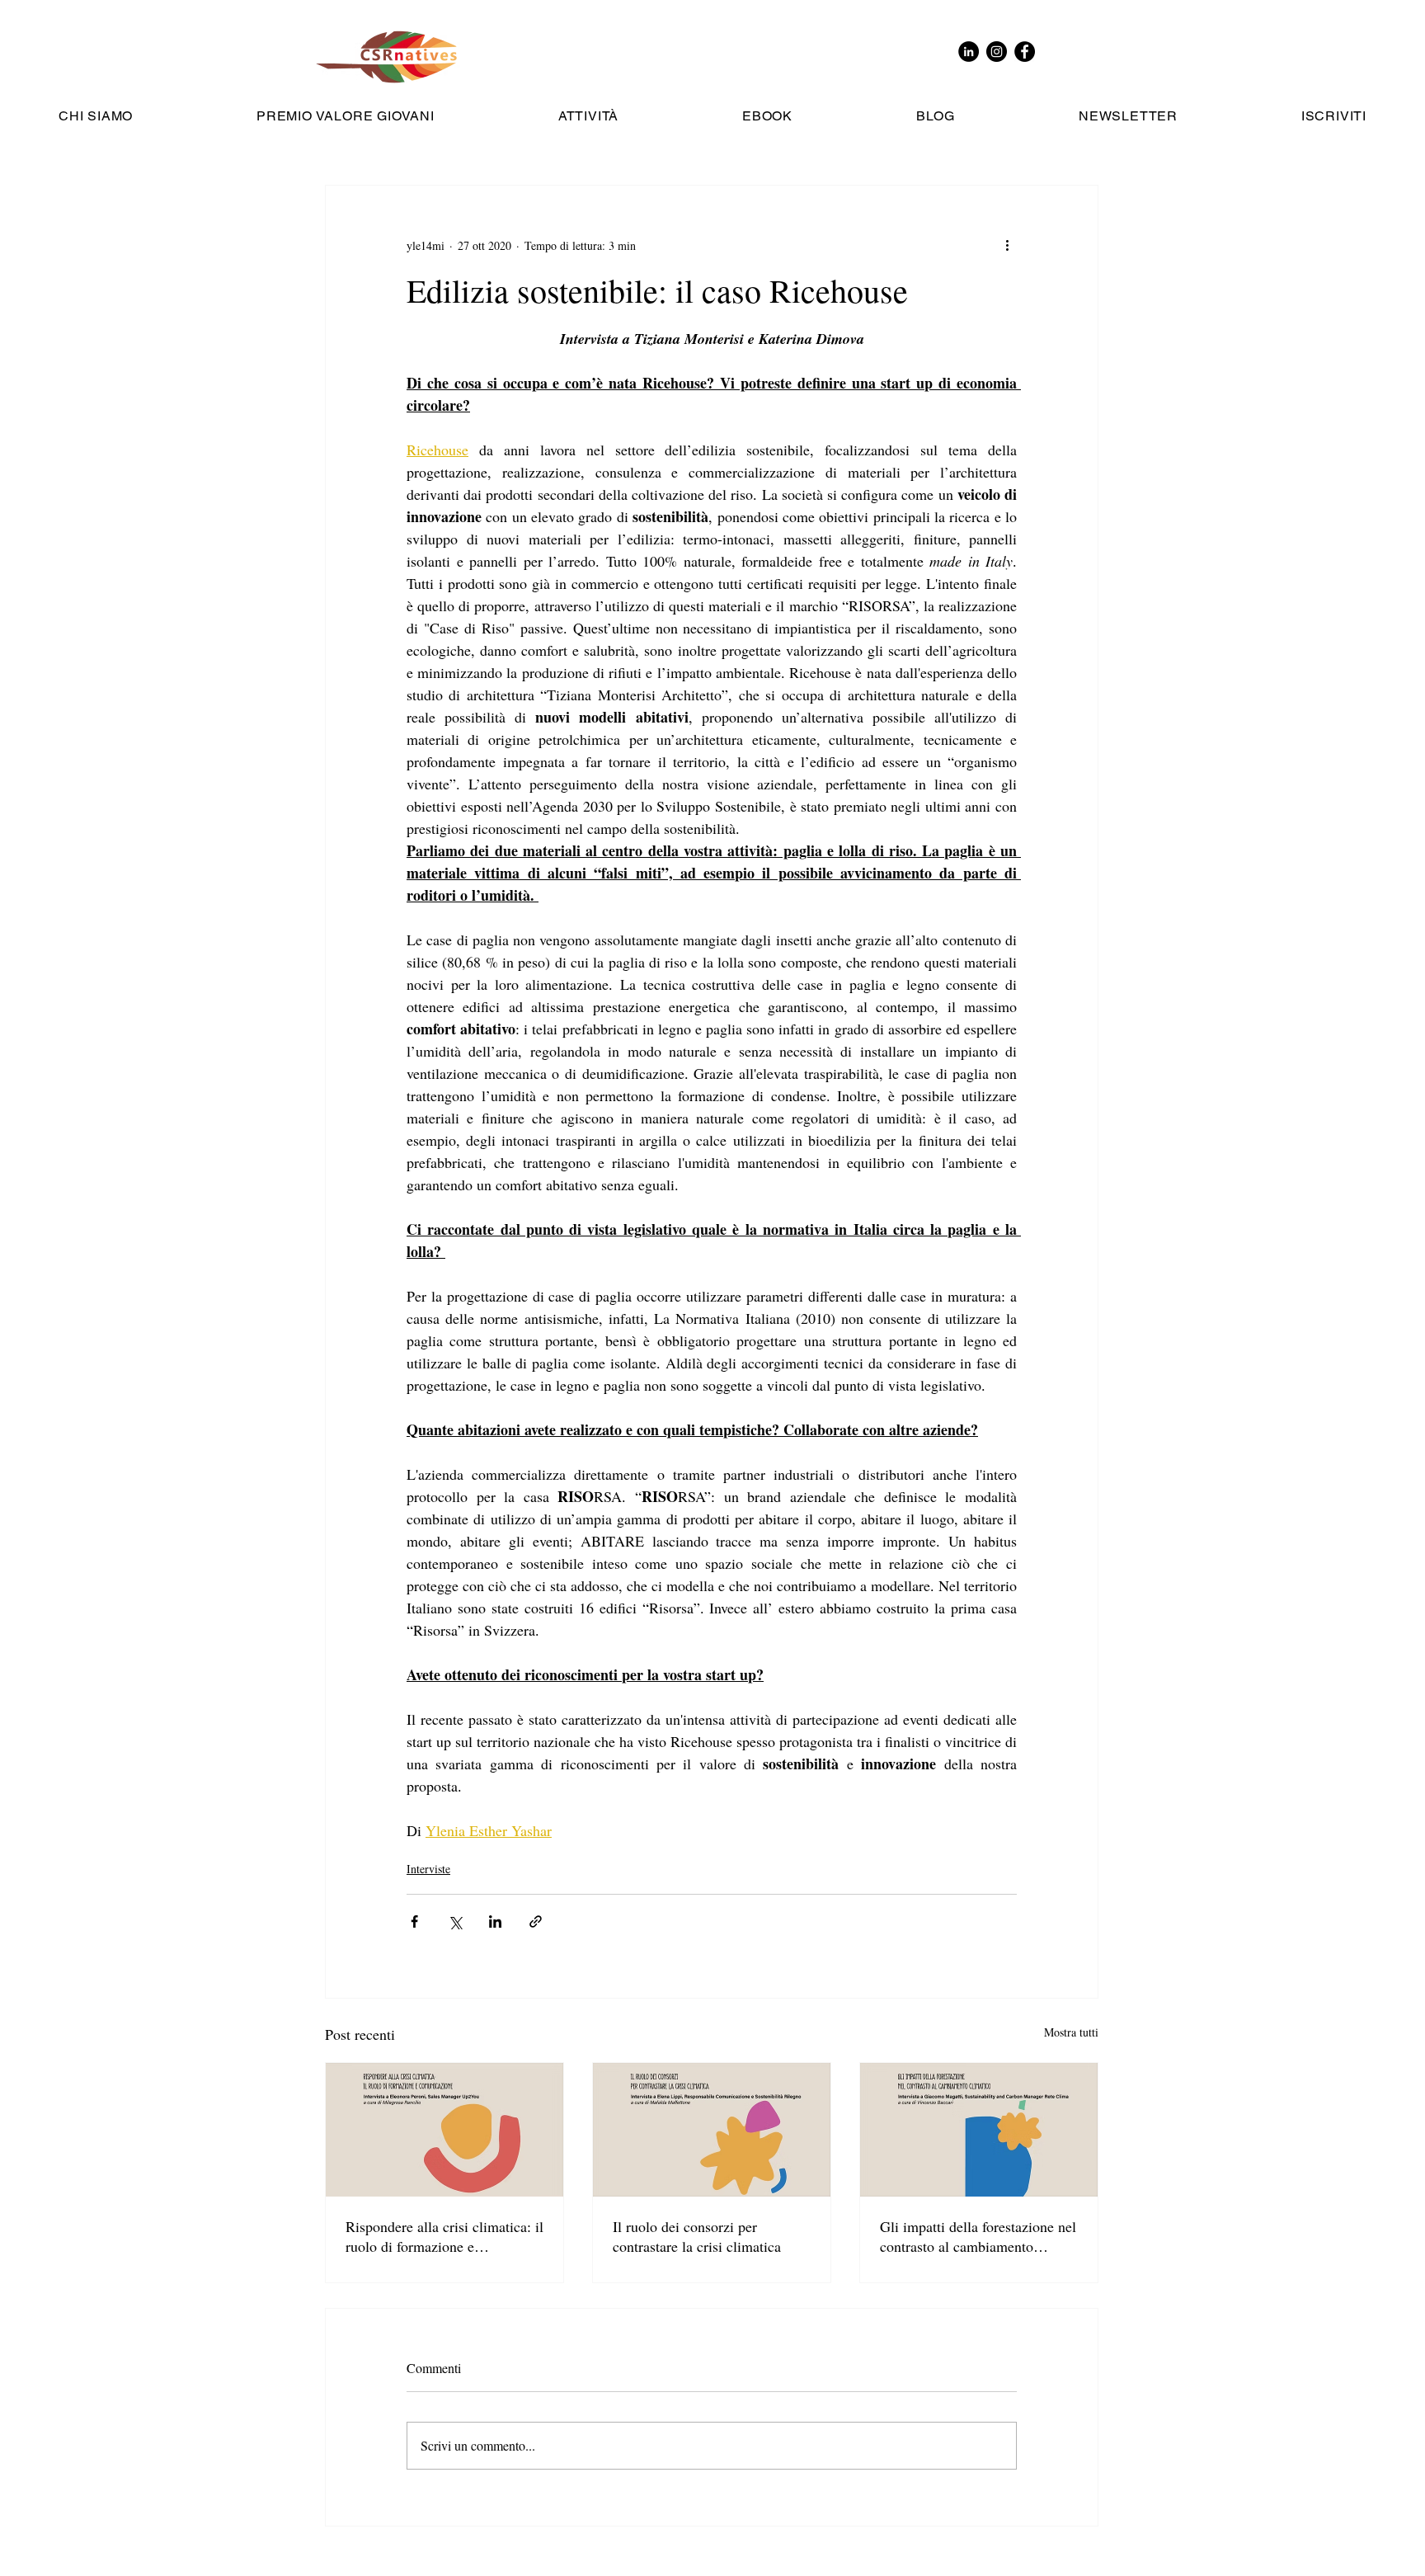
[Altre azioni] (1007, 245)
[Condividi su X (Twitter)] (455, 1921)
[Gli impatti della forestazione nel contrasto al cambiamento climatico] (979, 2130)
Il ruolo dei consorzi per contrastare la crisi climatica (697, 2236)
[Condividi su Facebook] (414, 1921)
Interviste (428, 1869)
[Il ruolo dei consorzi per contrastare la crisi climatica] (712, 2130)
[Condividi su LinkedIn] (495, 1921)
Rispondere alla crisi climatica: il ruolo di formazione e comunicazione (444, 2236)
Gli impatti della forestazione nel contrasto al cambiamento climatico (978, 2236)
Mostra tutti (1071, 2032)
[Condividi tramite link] (536, 1921)
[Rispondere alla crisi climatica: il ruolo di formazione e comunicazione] (444, 2130)
